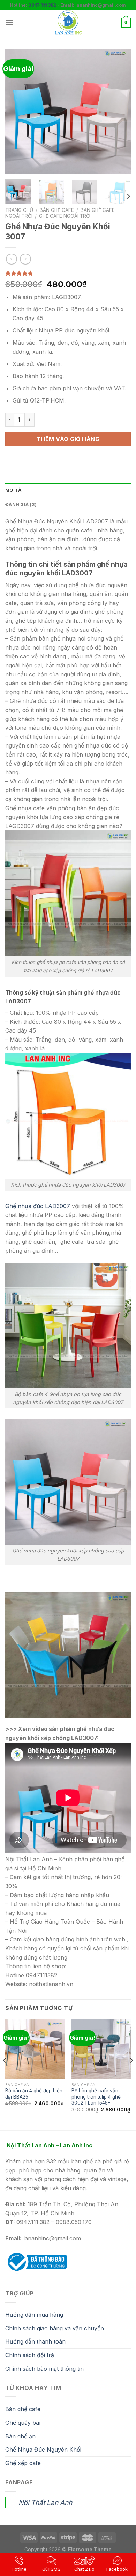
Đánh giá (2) (21, 504)
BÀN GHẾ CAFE (57, 210)
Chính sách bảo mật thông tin (44, 2369)
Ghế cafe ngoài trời (65, 216)
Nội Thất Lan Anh (45, 2502)
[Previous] (16, 112)
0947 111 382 (42, 5)
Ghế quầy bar (23, 2423)
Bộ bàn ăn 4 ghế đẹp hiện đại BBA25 (34, 2094)
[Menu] (9, 22)
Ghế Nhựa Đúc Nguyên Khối (43, 2449)
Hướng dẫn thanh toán (35, 2341)
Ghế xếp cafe (23, 2463)
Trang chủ (19, 210)
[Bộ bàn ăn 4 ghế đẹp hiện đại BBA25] (35, 2049)
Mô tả (13, 490)
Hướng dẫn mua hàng (34, 2315)
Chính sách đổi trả (30, 2355)
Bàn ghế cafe (23, 2409)
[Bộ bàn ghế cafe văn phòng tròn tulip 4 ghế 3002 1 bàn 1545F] (101, 2049)
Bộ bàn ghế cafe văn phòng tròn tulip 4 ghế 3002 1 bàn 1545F (96, 2097)
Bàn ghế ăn (20, 2436)
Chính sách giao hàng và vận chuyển (55, 2328)
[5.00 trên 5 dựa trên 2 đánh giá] (68, 273)
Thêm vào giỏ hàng (68, 439)
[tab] (68, 490)
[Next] (120, 112)
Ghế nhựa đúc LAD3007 (38, 1206)
